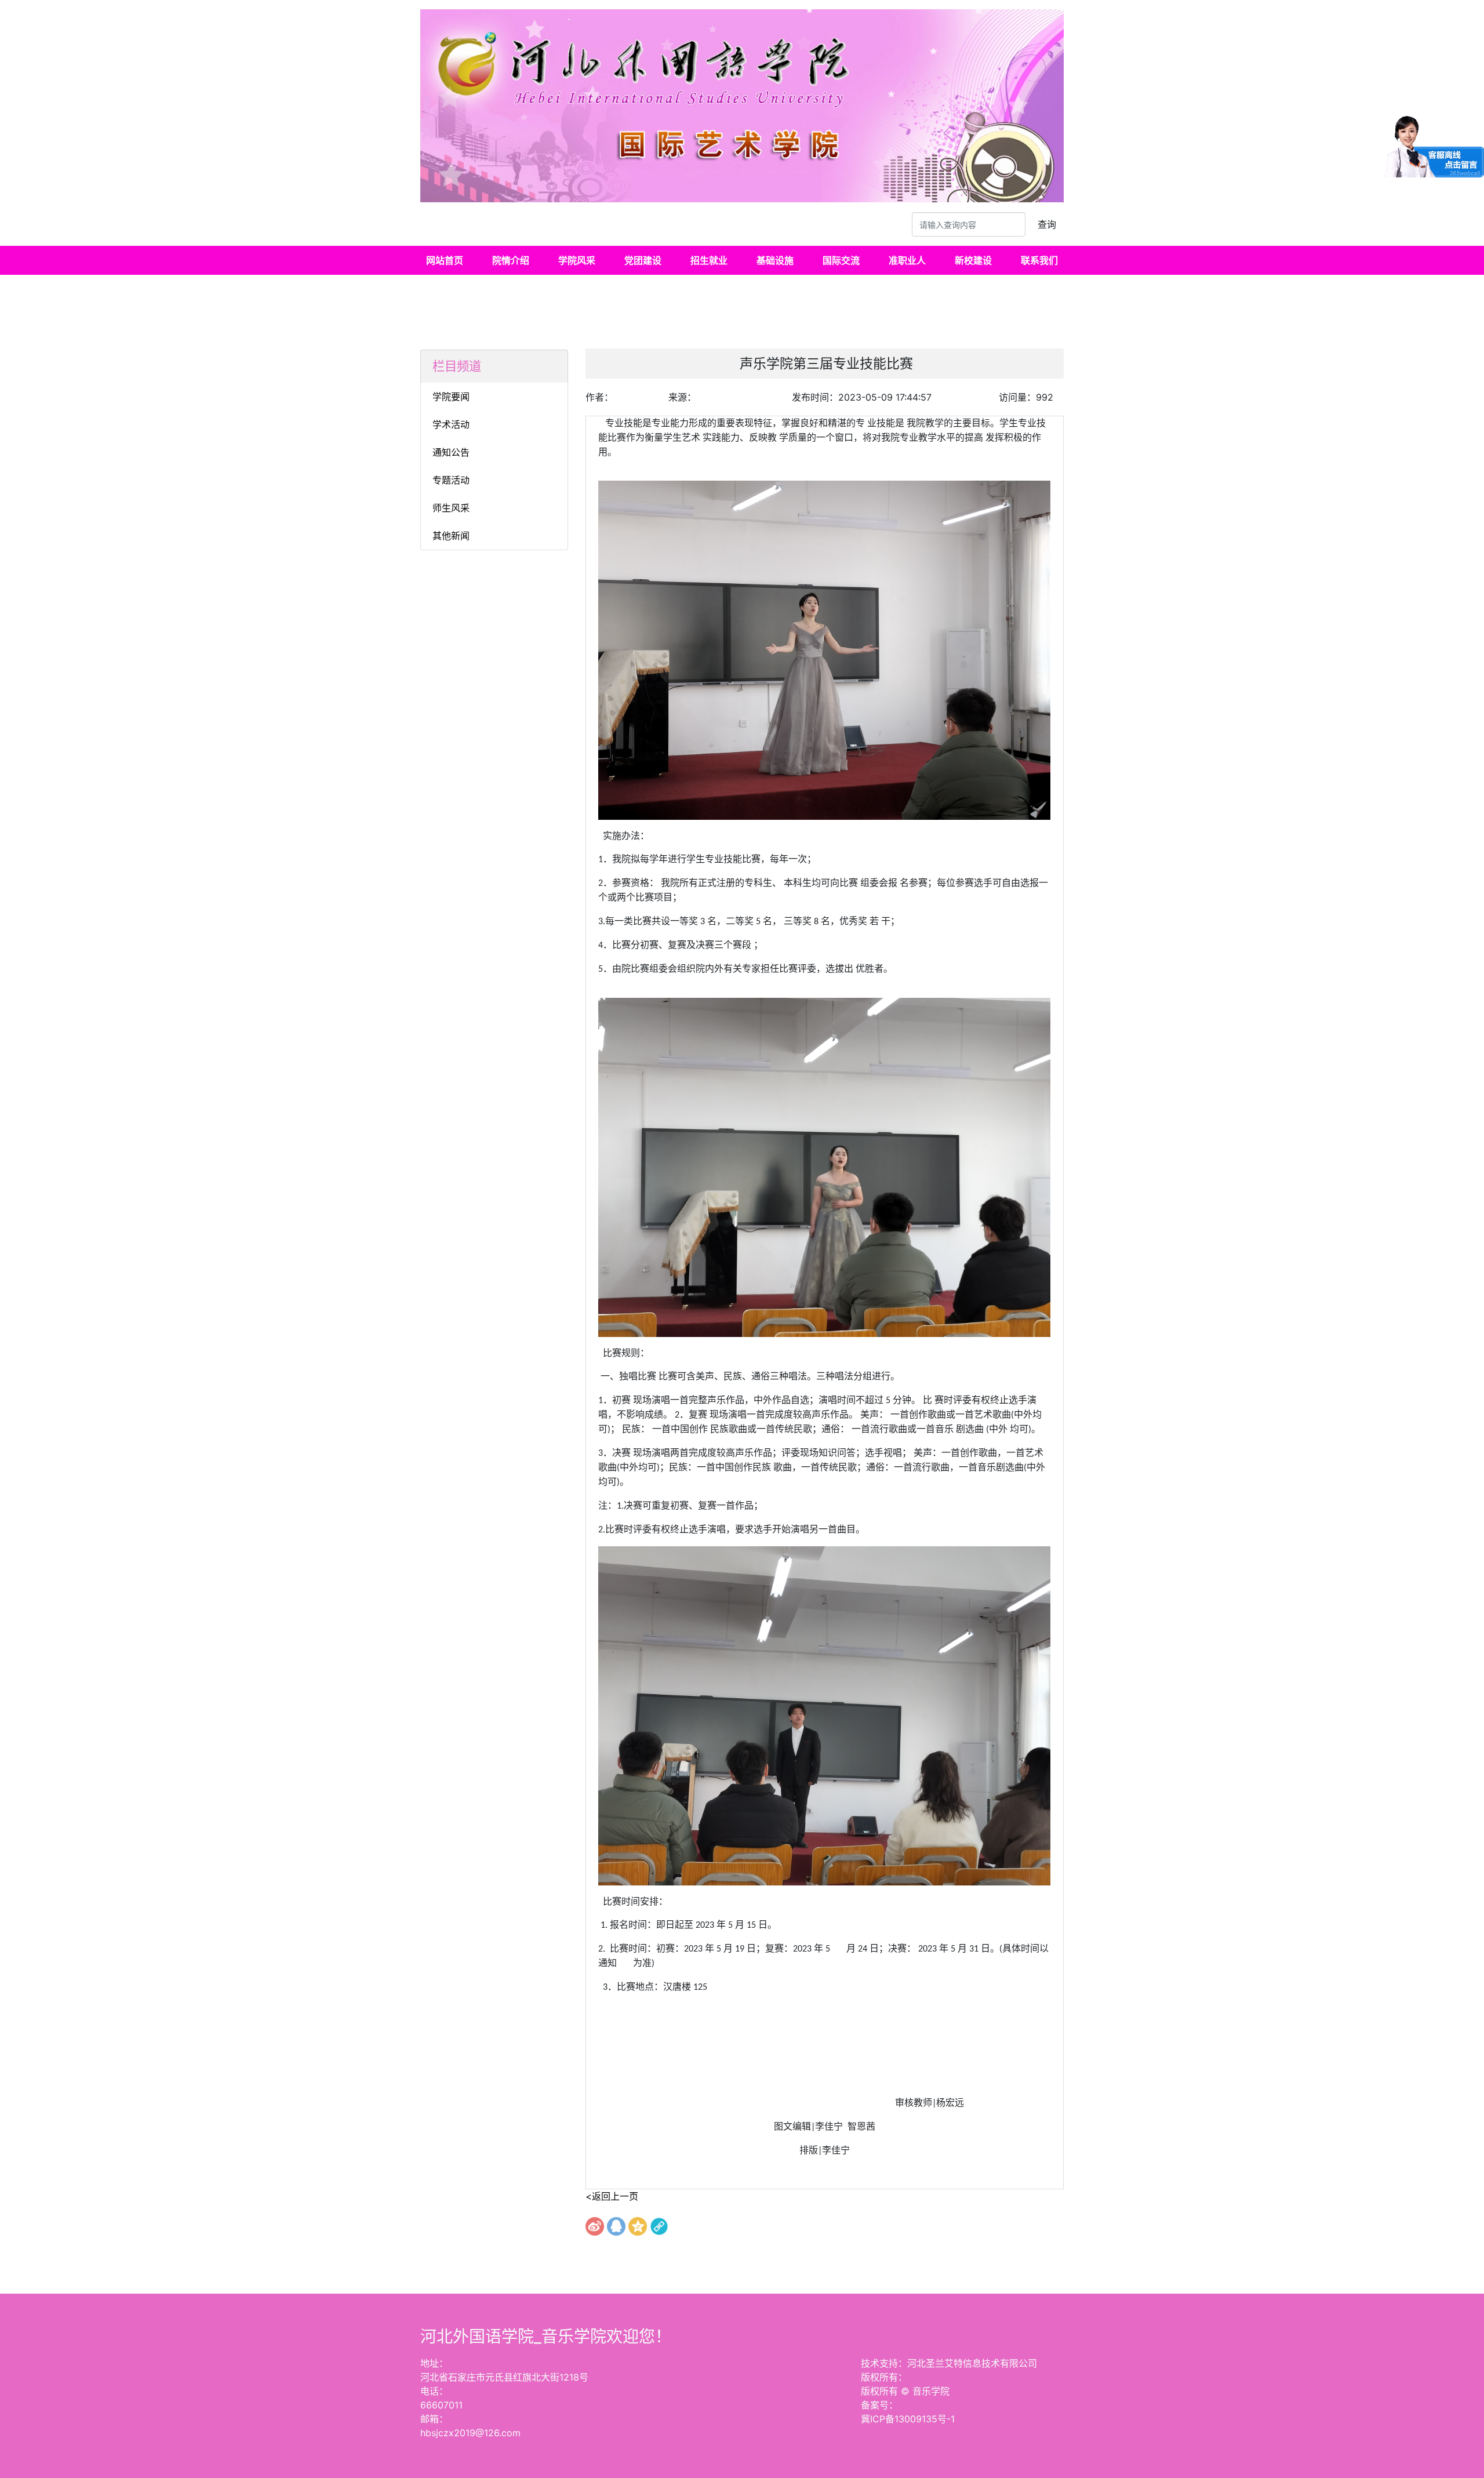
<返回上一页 (612, 2196)
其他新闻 (451, 536)
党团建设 (643, 260)
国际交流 (841, 260)
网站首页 (445, 260)
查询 (1047, 224)
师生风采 (451, 508)
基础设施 (775, 260)
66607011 (441, 2405)
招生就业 (709, 260)
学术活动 (451, 424)
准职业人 (907, 260)
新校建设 (973, 260)
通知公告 (451, 452)
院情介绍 (511, 260)
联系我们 (1039, 260)
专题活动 (451, 480)
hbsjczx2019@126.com (470, 2433)
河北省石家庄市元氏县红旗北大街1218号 (504, 2377)
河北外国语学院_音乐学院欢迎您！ (546, 2337)
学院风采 (577, 260)
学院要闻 (451, 397)
